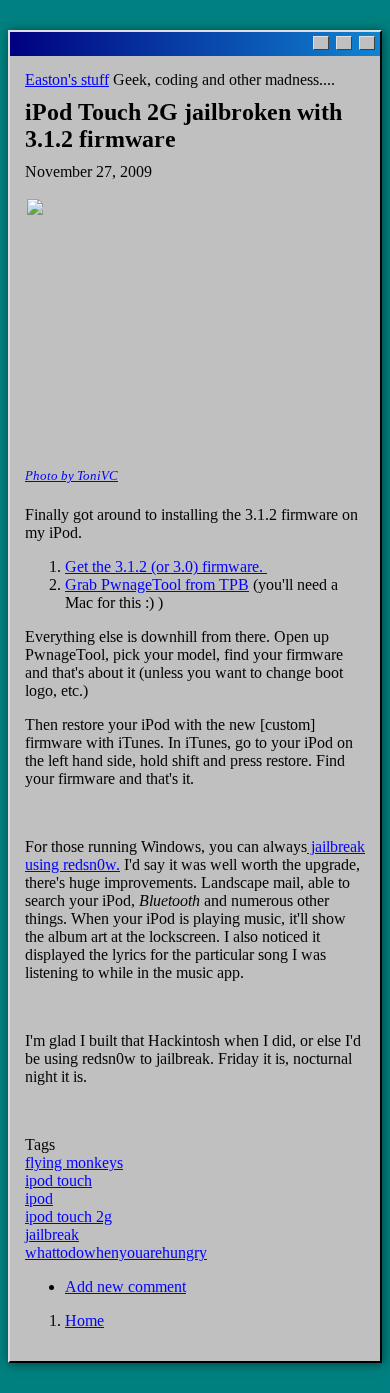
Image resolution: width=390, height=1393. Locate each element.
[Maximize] (344, 43)
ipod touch (58, 1180)
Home (84, 1320)
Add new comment (125, 1286)
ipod (39, 1198)
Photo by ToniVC (71, 475)
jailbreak (52, 1234)
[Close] (367, 43)
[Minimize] (321, 43)
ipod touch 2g (68, 1216)
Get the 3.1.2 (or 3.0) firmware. (166, 566)
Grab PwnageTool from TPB (157, 584)
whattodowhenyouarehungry (116, 1252)
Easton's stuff (67, 79)
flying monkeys (74, 1162)
